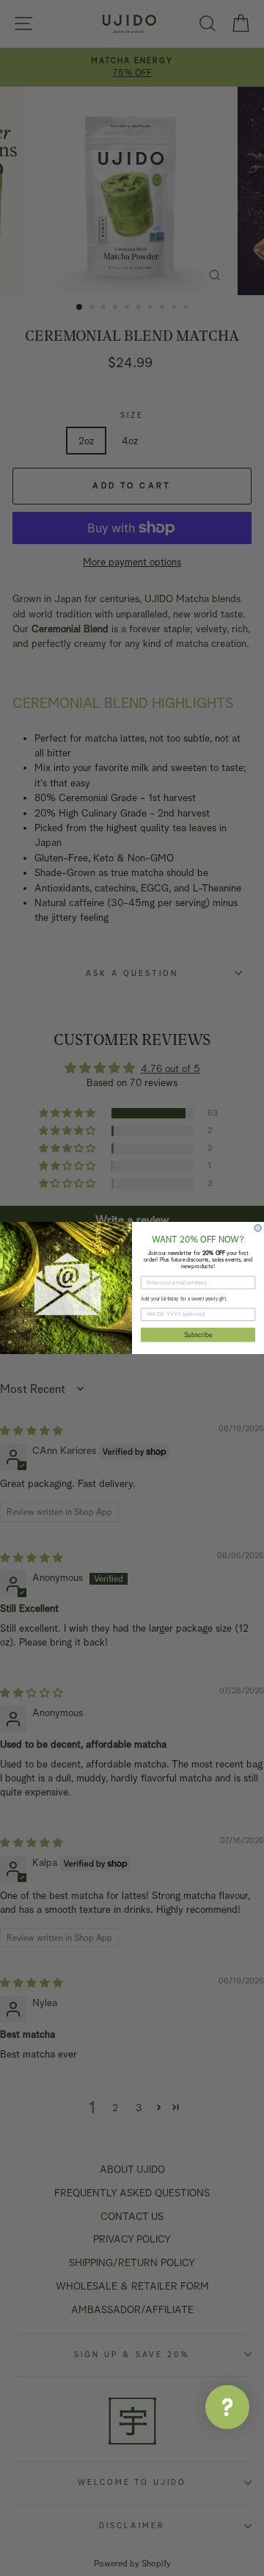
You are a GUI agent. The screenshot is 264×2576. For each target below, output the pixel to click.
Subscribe (198, 1335)
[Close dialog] (258, 1228)
